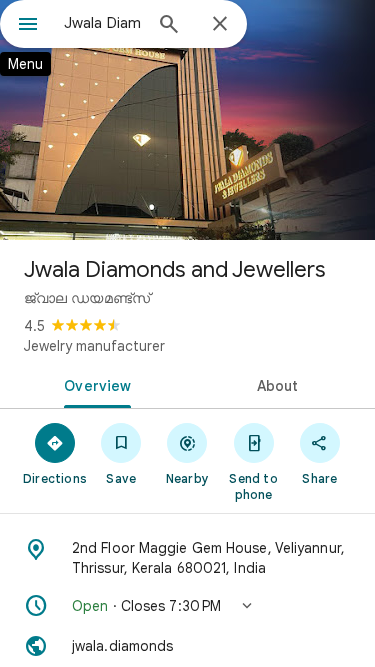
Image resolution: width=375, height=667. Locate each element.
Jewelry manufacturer (94, 346)
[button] (187, 606)
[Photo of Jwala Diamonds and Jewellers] (187, 120)
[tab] (94, 384)
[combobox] (102, 23)
